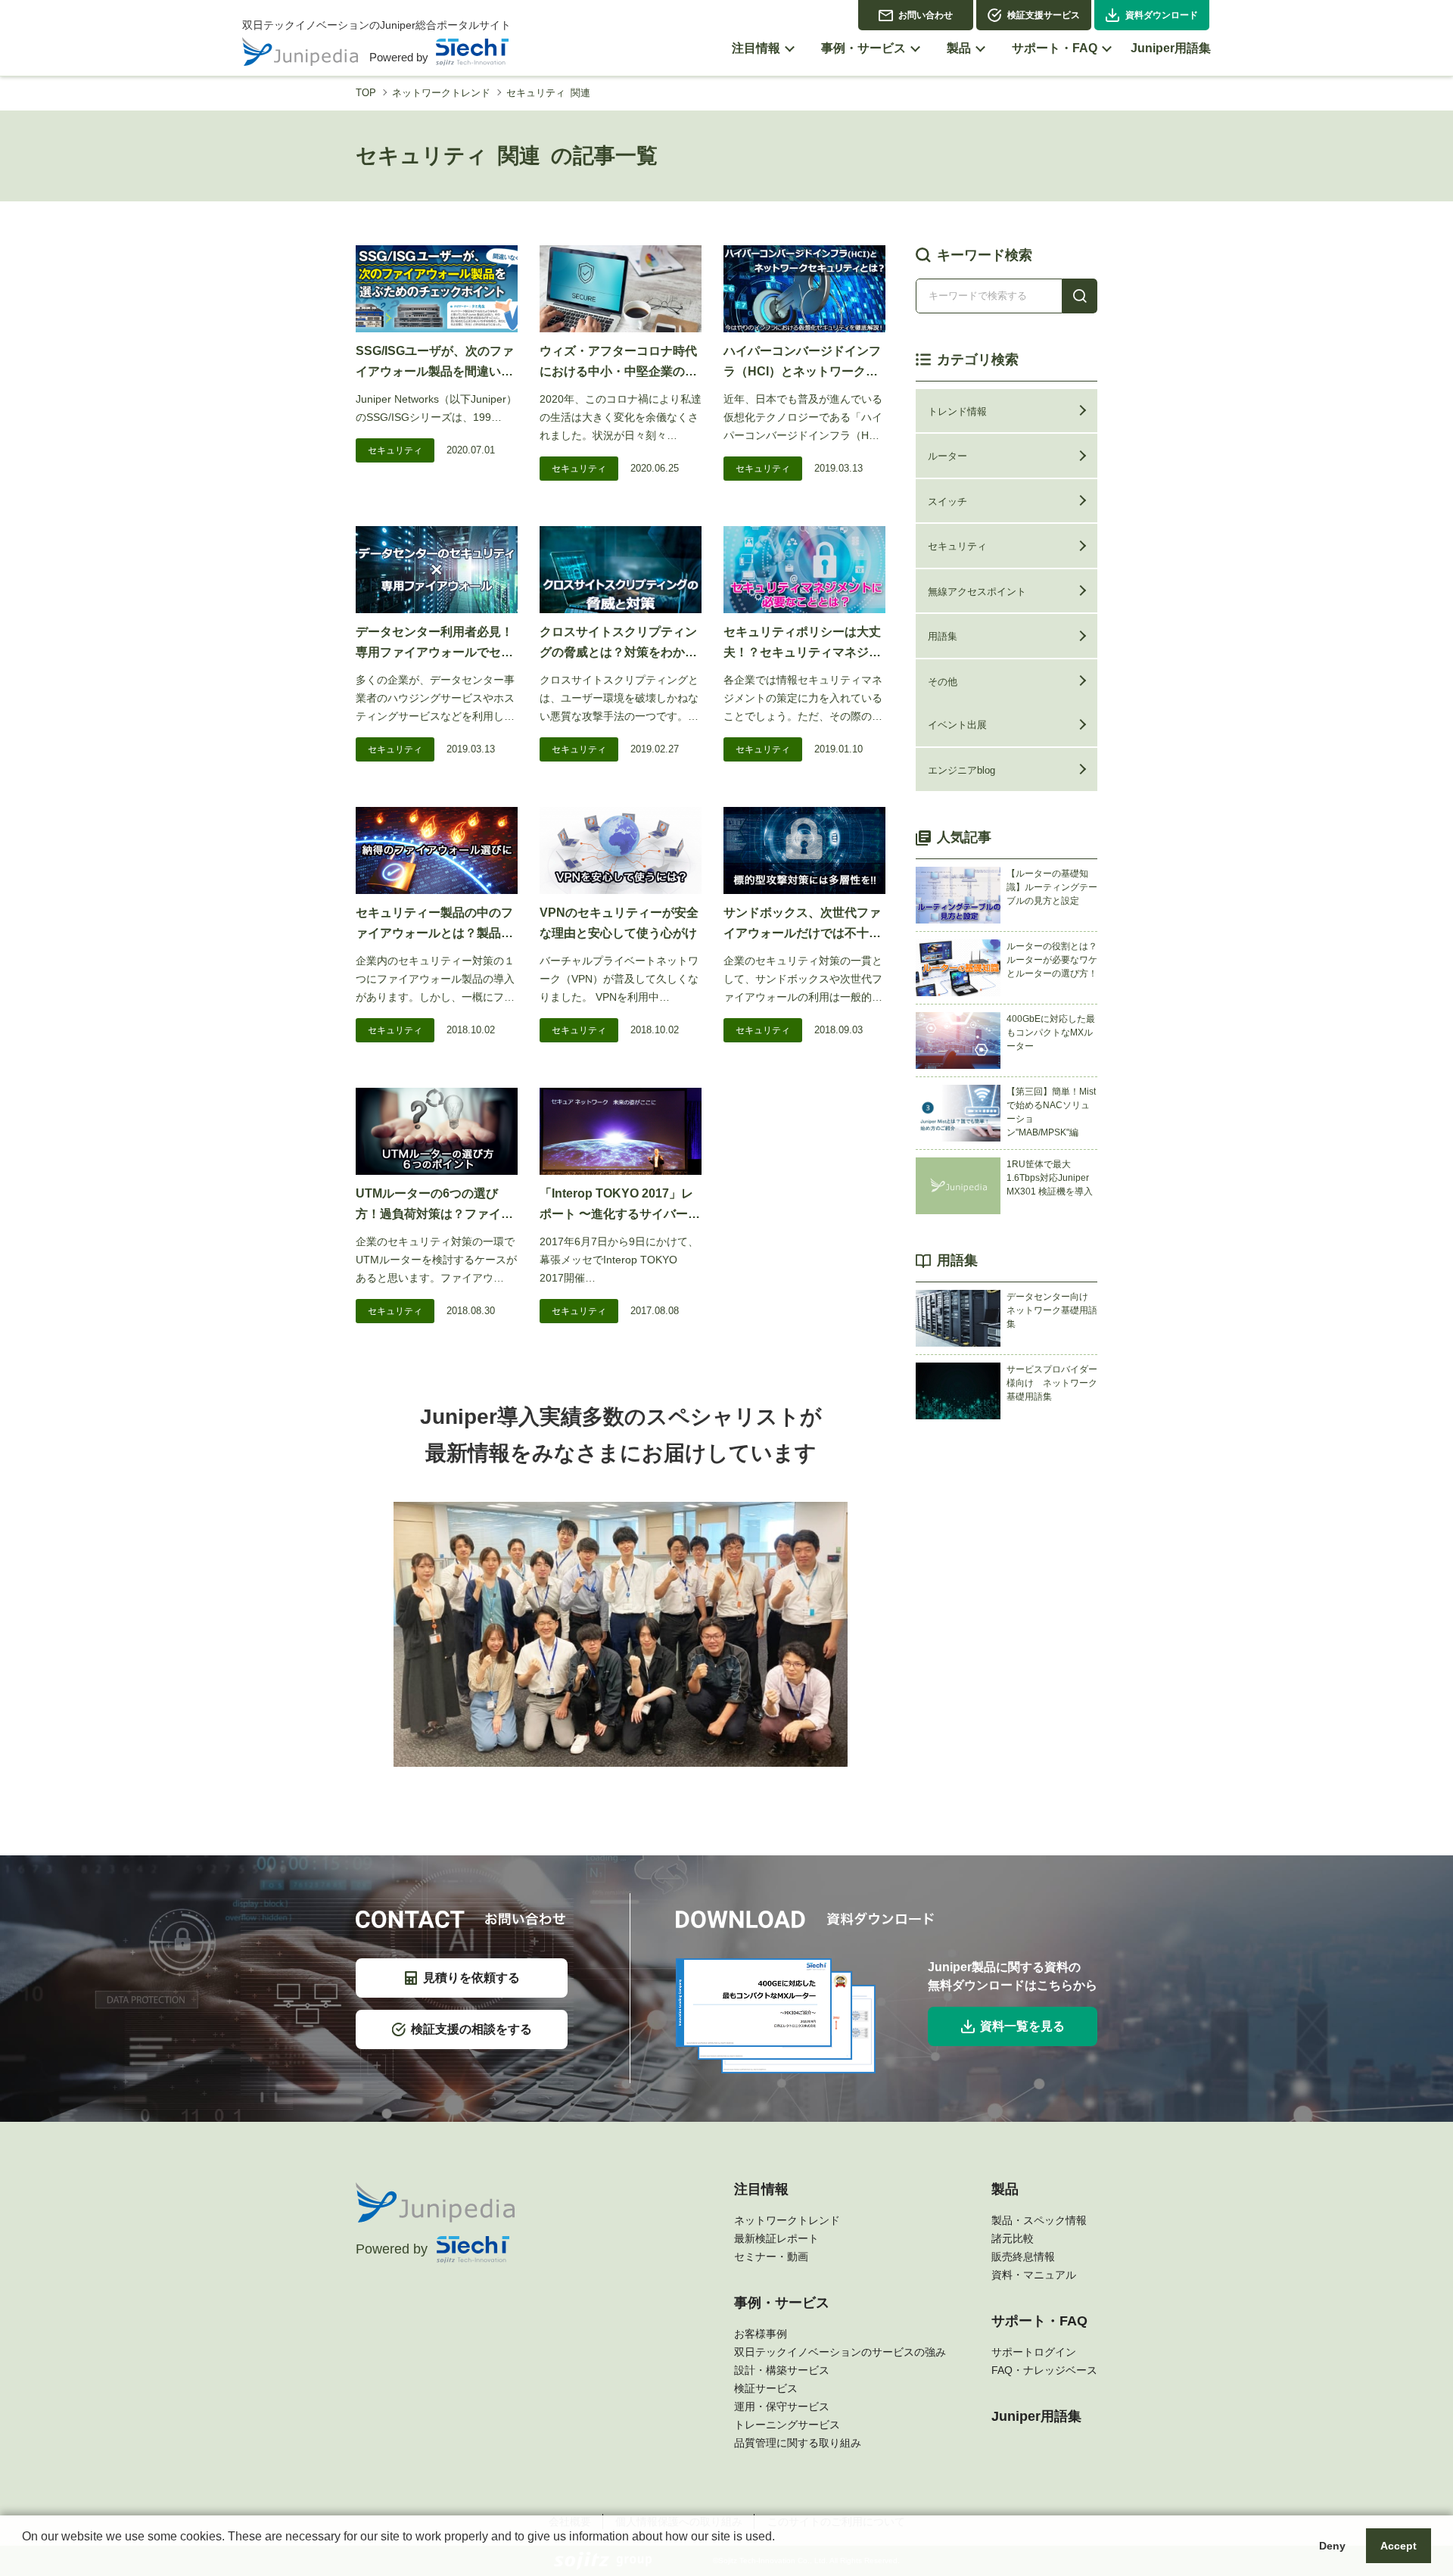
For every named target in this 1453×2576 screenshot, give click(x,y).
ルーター (947, 456)
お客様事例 (761, 2334)
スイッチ (947, 501)
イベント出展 (957, 725)
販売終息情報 (1023, 2257)
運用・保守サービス (782, 2406)
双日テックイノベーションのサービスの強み (840, 2352)
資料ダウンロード (1162, 15)
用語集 (943, 636)
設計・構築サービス (782, 2370)
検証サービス (766, 2388)
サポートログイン (1034, 2352)
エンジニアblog (961, 770)
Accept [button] (1399, 2546)
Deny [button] (1332, 2546)
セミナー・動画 (771, 2257)
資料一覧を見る (1022, 2026)
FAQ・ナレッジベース (1044, 2370)
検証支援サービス (1044, 15)
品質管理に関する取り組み (798, 2443)
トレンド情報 (957, 411)
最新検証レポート (776, 2238)
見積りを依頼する (471, 1978)
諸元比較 (1013, 2238)
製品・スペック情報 (1039, 2220)
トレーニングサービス (787, 2425)
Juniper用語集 (1036, 2416)
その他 (943, 682)
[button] (24, 2556)
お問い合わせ (926, 15)
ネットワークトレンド (441, 93)
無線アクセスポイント (977, 592)
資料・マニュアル (1034, 2275)
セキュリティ (395, 450)
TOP (366, 93)
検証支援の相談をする (471, 2029)
